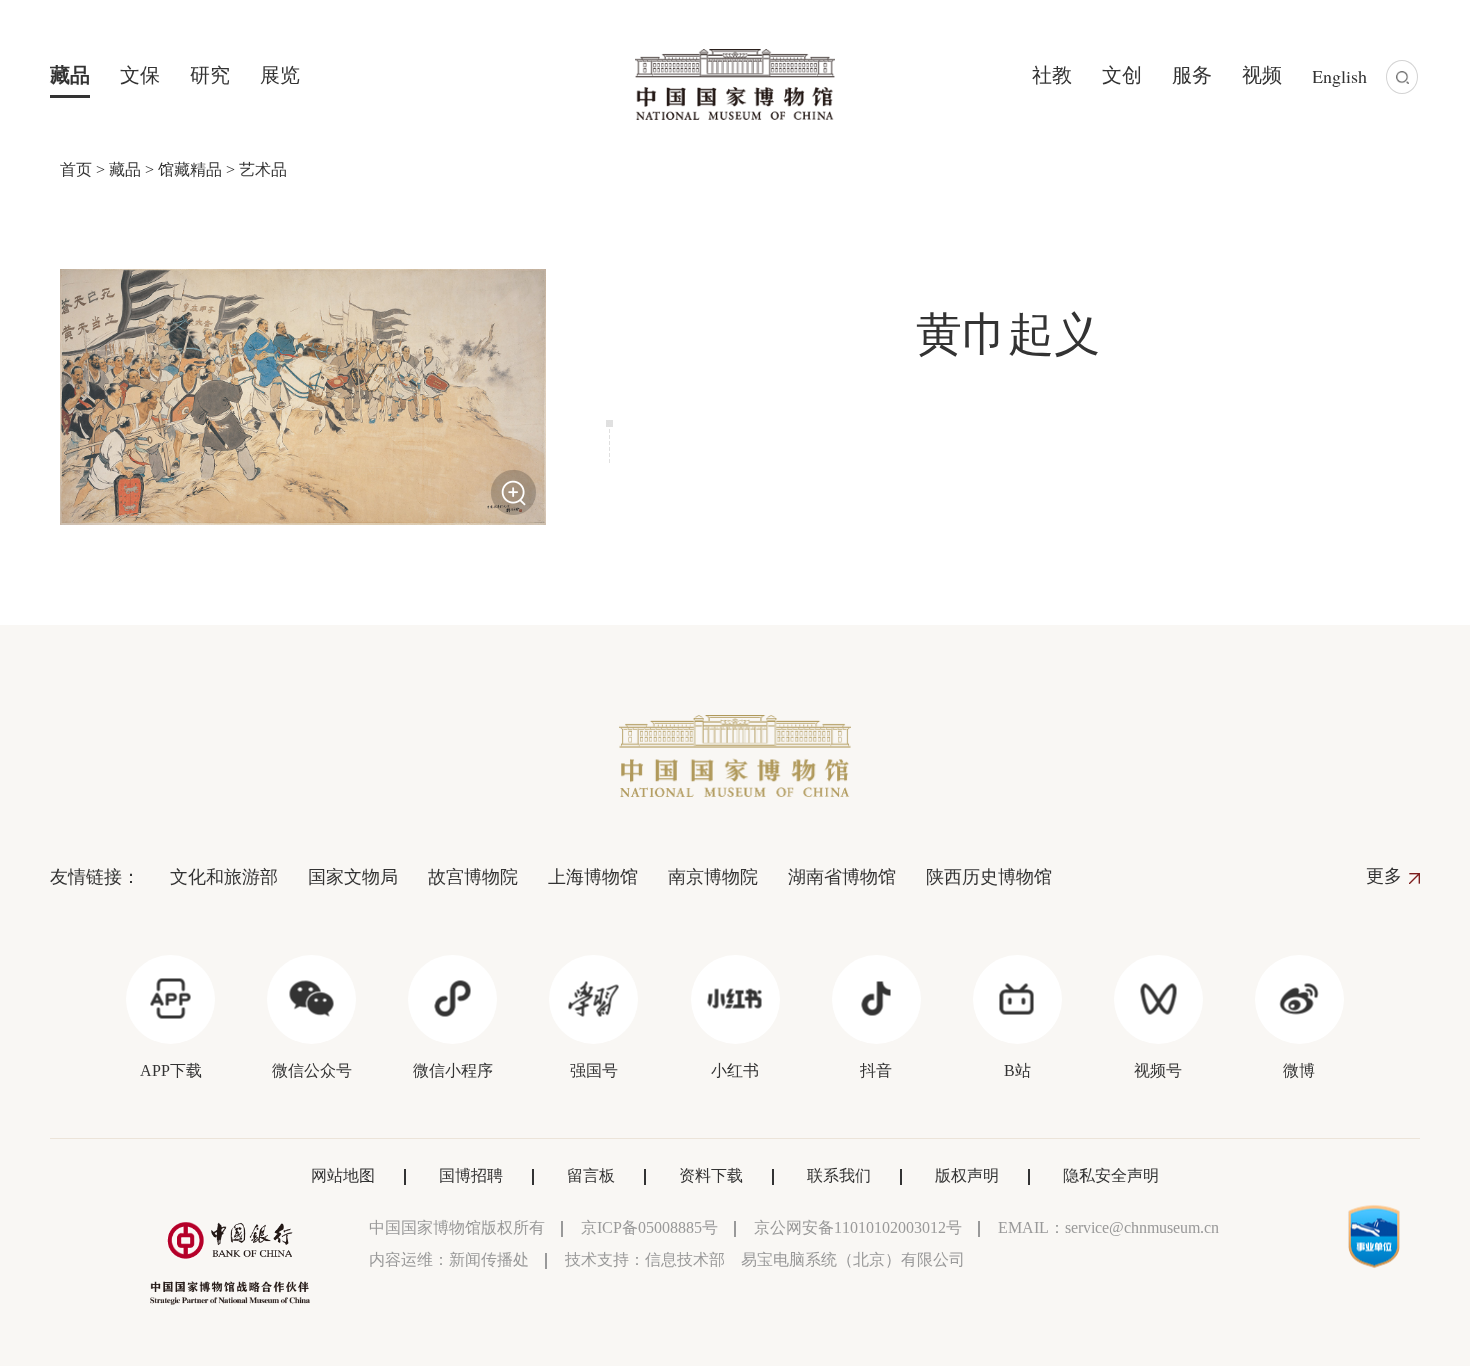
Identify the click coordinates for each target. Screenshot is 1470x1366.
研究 (210, 75)
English (1339, 76)
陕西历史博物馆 (989, 877)
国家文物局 (353, 877)
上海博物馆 (593, 877)
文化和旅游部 (224, 877)
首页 (76, 169)
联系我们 (839, 1175)
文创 (1122, 75)
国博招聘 (471, 1175)
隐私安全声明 (1111, 1175)
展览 (280, 75)
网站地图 (343, 1175)
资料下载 (711, 1175)
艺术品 (263, 169)
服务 (1192, 75)
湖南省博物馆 (842, 877)
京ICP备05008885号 (649, 1227)
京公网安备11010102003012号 (858, 1227)
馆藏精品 (190, 169)
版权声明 (967, 1175)
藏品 (70, 75)
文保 (140, 75)
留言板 (591, 1175)
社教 (1052, 75)
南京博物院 (713, 877)
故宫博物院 (473, 877)
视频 (1262, 75)
